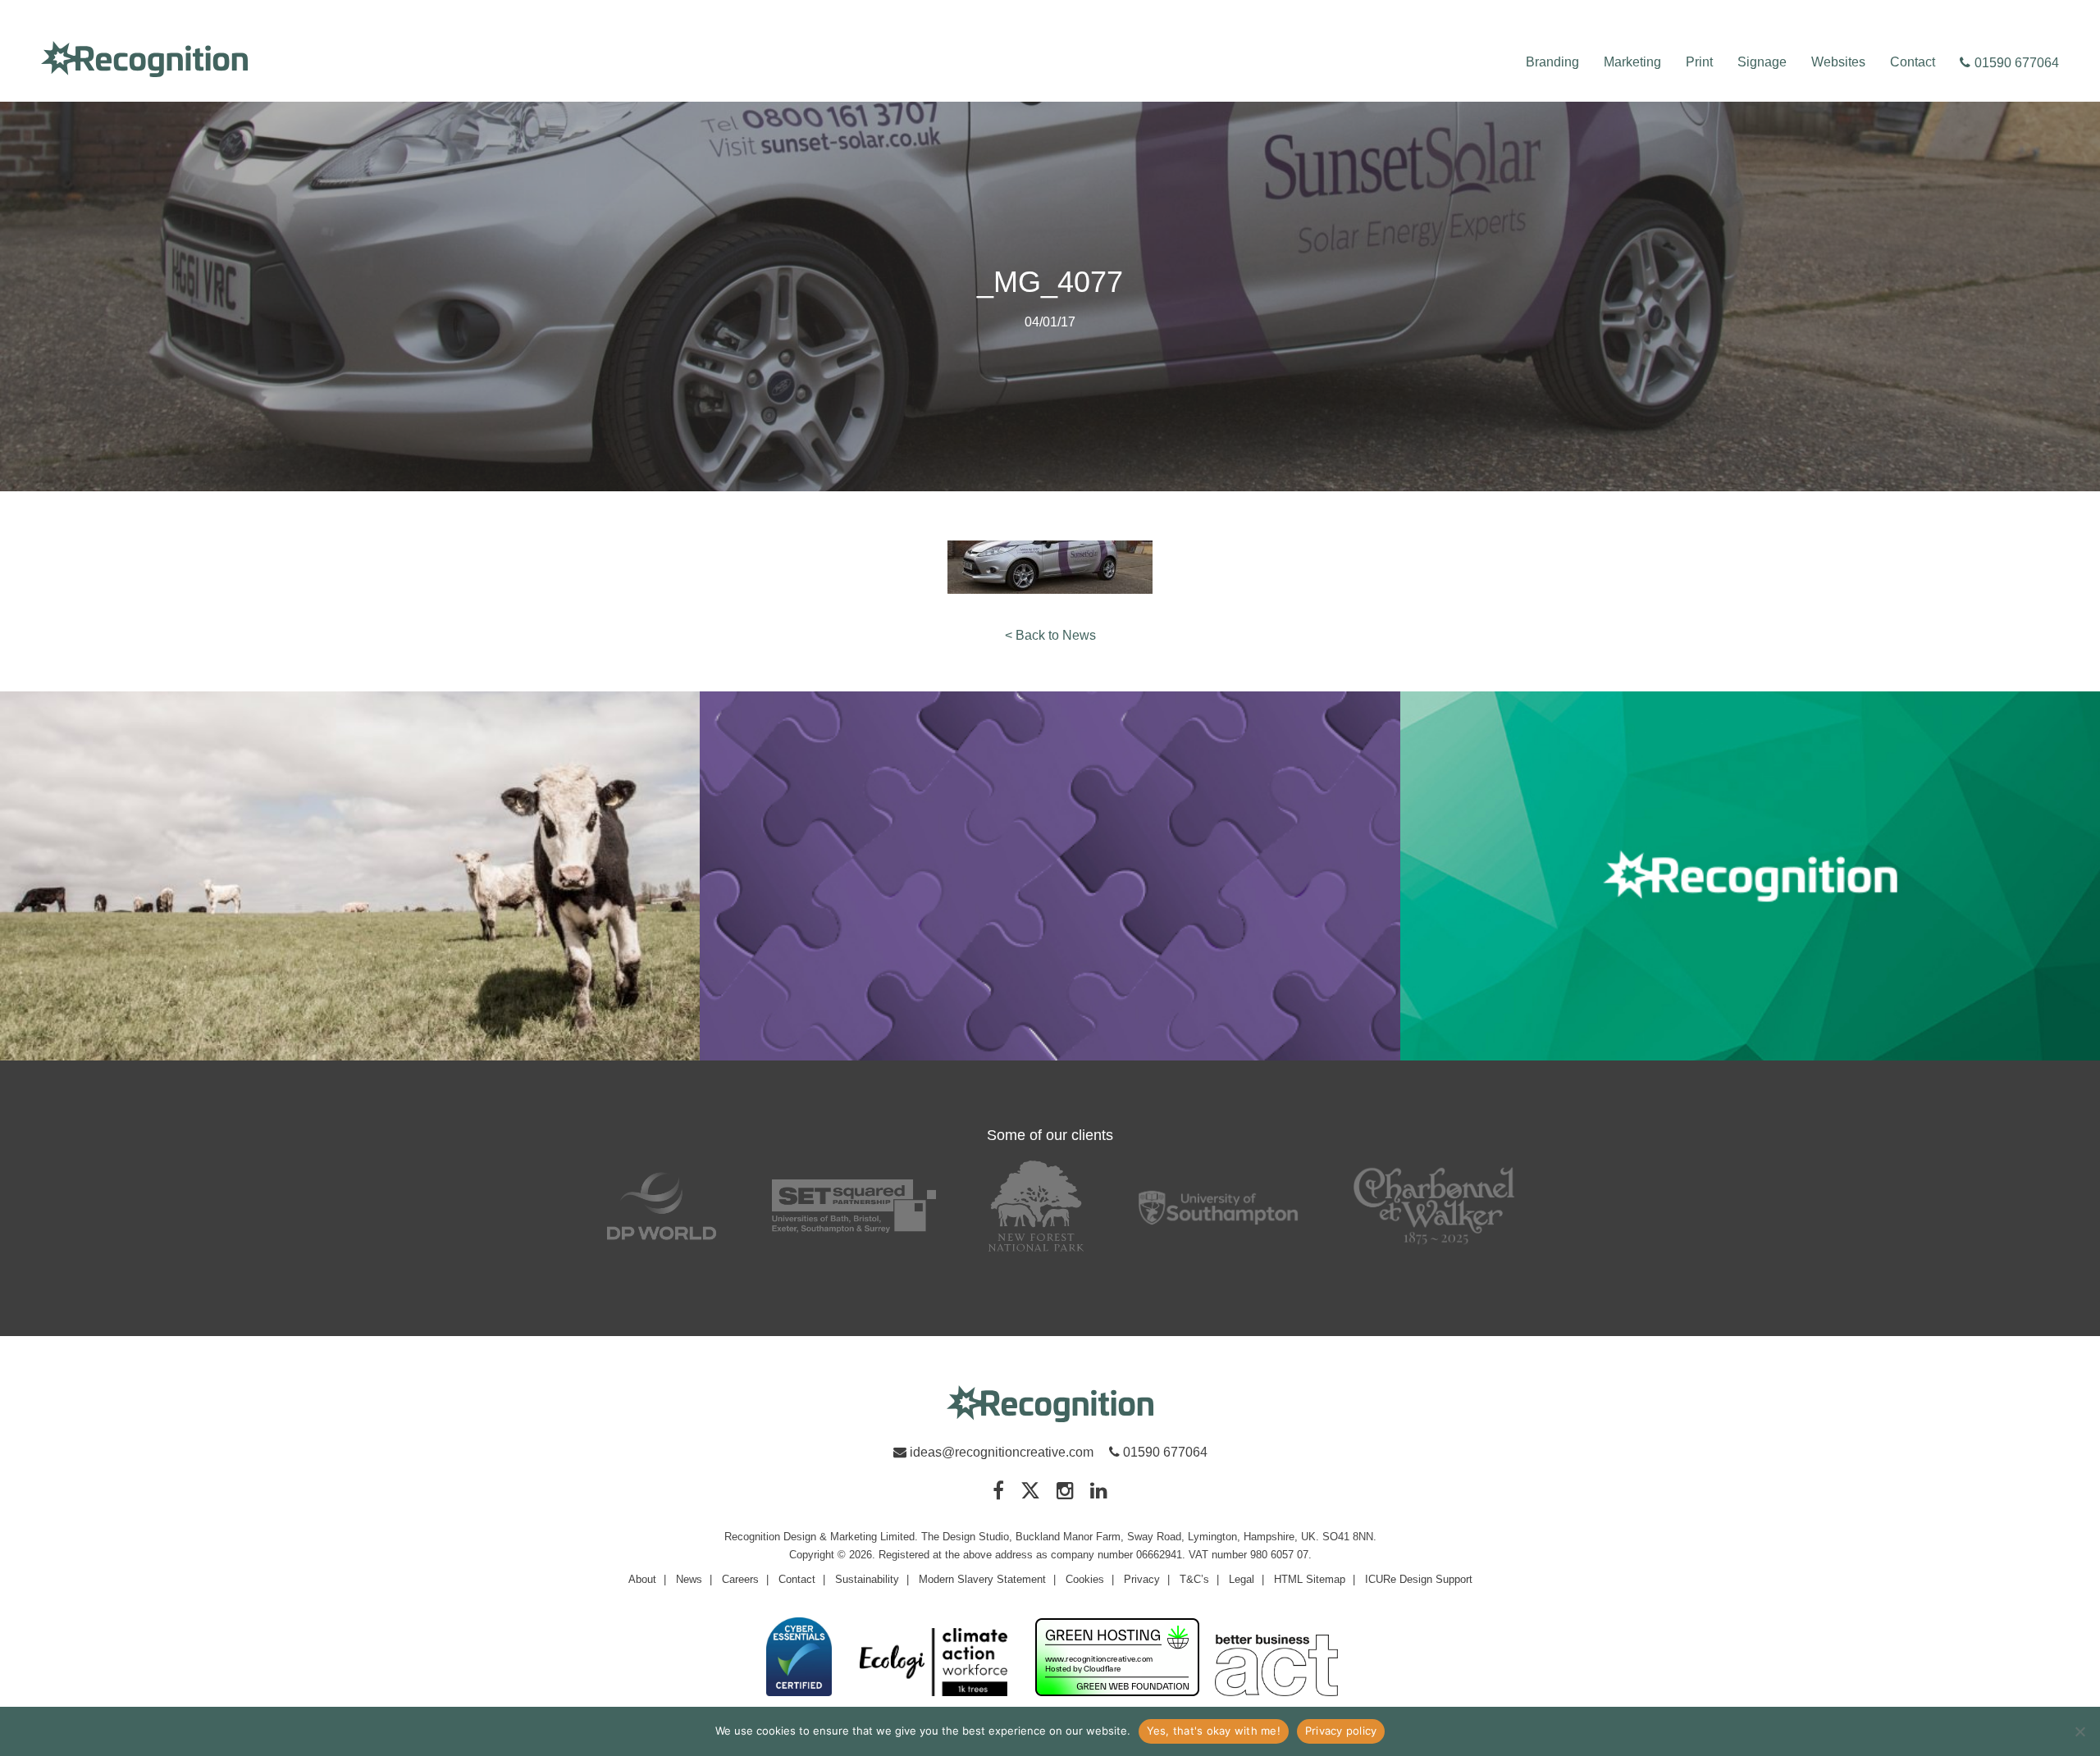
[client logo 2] (854, 1206)
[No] (2079, 1731)
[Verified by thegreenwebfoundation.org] (1117, 1658)
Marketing (1632, 62)
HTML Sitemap (1310, 1579)
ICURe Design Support (1419, 1579)
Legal (1242, 1579)
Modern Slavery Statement (982, 1579)
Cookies (1085, 1579)
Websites (1838, 62)
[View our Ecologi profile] (934, 1663)
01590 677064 (2017, 63)
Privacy (1142, 1579)
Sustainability (867, 1579)
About (642, 1579)
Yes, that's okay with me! (1214, 1731)
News (689, 1579)
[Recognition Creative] (1050, 1405)
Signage (1762, 62)
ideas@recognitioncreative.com (1002, 1452)
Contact (1913, 62)
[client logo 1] (662, 1206)
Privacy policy (1341, 1731)
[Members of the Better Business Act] (1276, 1667)
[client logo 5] (1435, 1206)
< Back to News (1050, 635)
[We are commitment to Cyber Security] (799, 1658)
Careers (740, 1579)
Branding (1552, 62)
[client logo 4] (1218, 1206)
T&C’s (1194, 1579)
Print (1699, 62)
